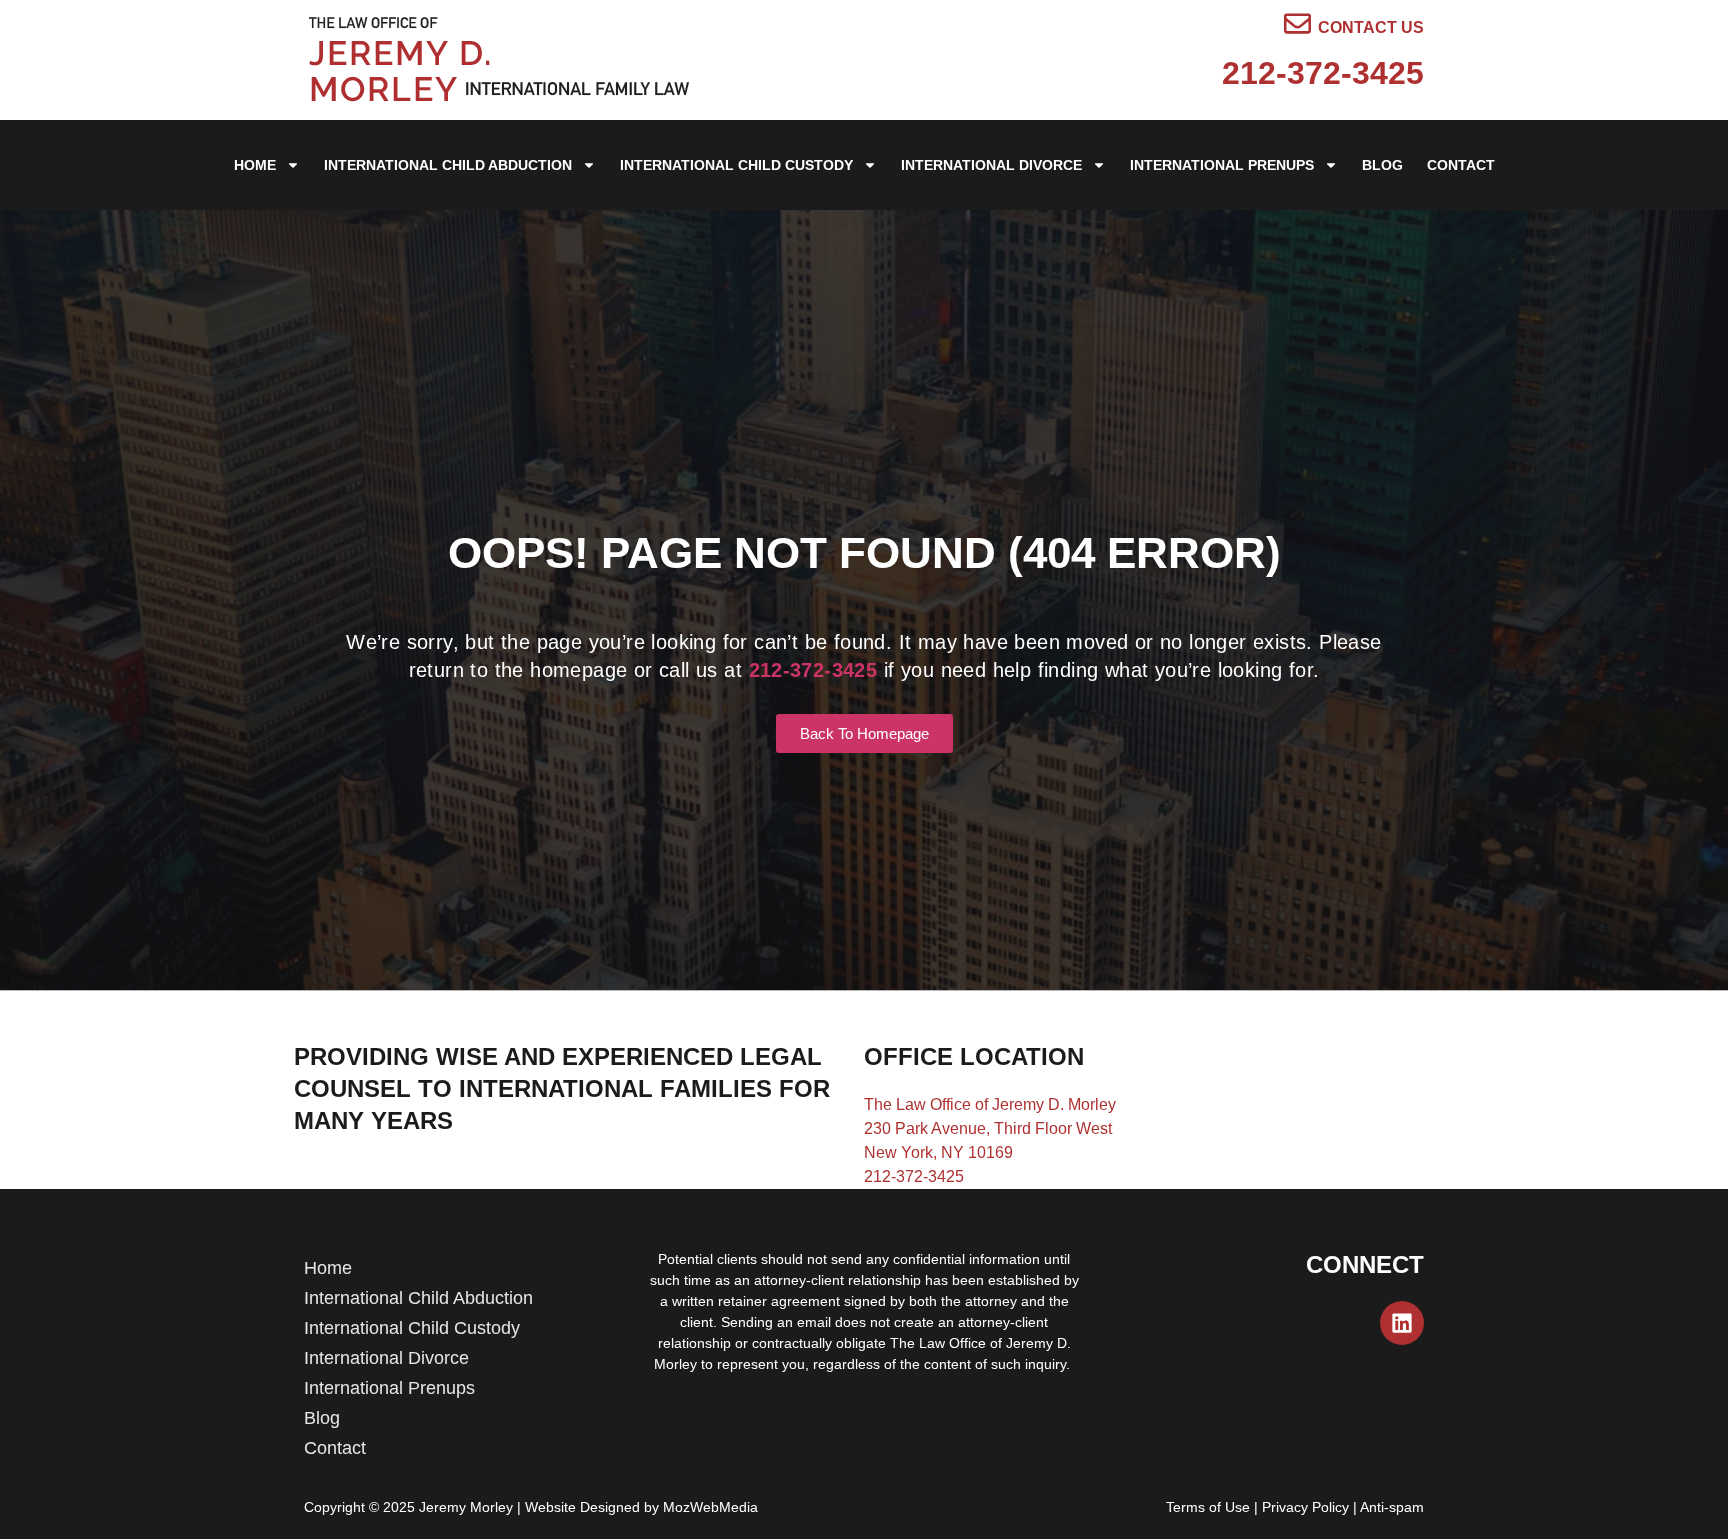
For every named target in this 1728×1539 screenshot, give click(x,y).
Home (255, 165)
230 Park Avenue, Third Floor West (988, 1128)
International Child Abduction (448, 165)
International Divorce (991, 165)
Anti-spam (1392, 1507)
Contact (1461, 165)
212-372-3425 (1323, 73)
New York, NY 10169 (938, 1152)
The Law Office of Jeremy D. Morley (990, 1104)
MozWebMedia (710, 1507)
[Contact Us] (1297, 23)
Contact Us (1371, 27)
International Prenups (1222, 165)
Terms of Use (1208, 1507)
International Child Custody (736, 165)
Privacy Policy (1305, 1507)
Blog (1382, 165)
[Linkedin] (1402, 1323)
